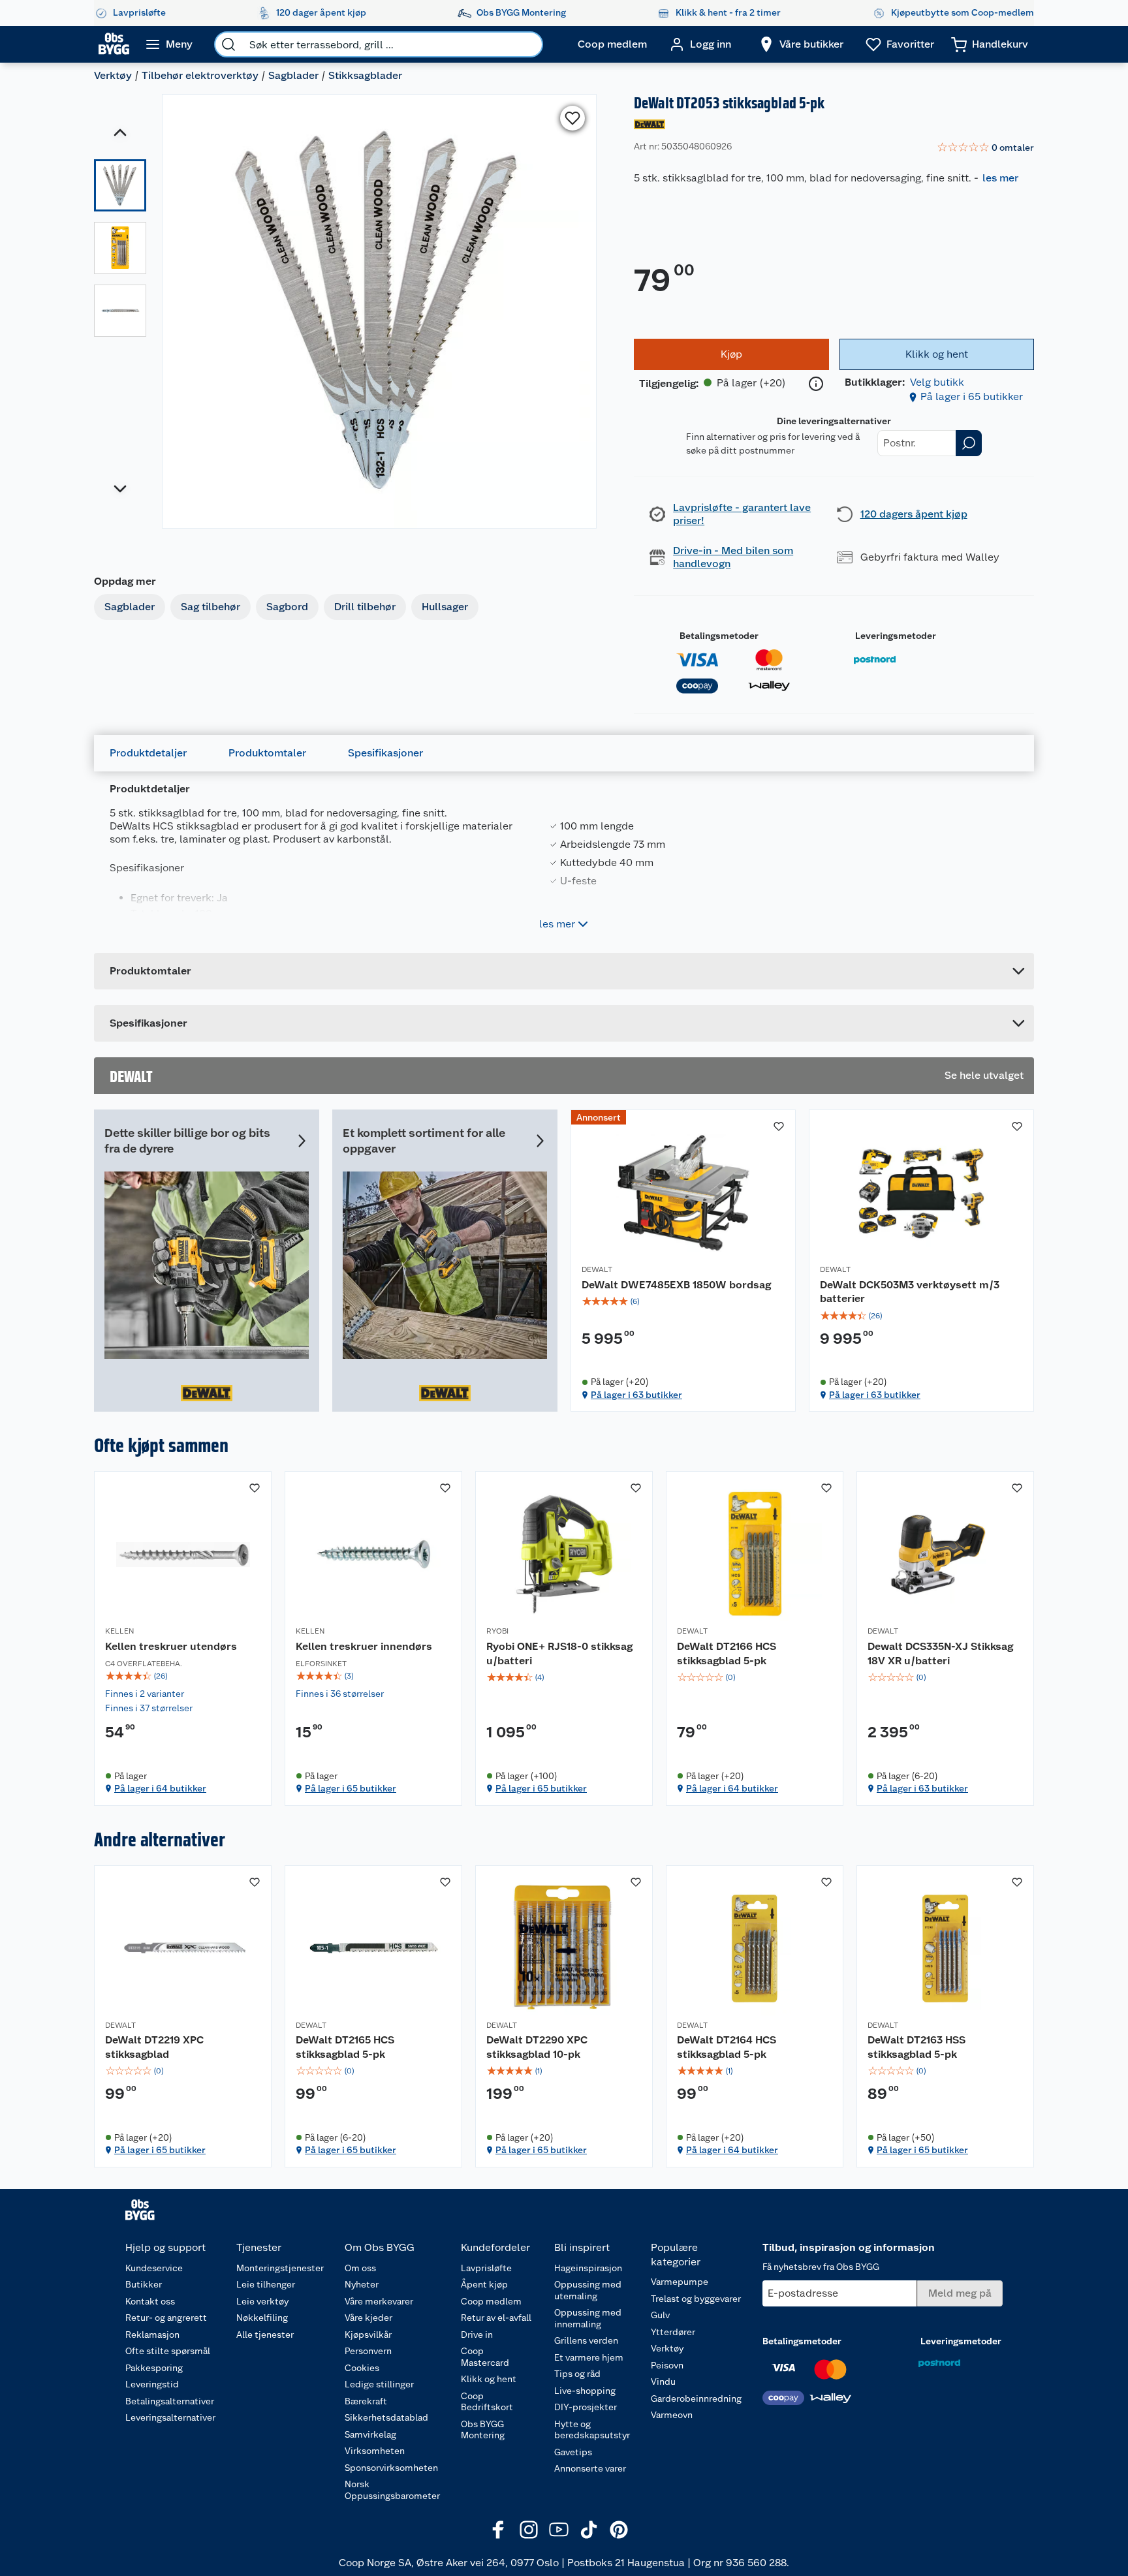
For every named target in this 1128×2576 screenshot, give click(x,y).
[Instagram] (529, 2530)
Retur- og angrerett (166, 2318)
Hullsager (445, 607)
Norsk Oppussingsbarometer (392, 2490)
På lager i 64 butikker (160, 1788)
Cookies (362, 2368)
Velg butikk (937, 382)
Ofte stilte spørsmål (168, 2351)
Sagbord (287, 607)
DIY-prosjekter (586, 2407)
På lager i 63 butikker (636, 1395)
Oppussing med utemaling (588, 2290)
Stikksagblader (365, 75)
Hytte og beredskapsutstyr (592, 2430)
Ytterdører (673, 2332)
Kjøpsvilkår (368, 2335)
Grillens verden (586, 2340)
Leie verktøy (262, 2301)
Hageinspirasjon (588, 2268)
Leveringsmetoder (896, 636)
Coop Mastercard (485, 2357)
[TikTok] (589, 2530)
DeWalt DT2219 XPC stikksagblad (154, 2047)
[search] (228, 44)
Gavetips (573, 2452)
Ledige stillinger (379, 2384)
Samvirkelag (370, 2434)
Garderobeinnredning (696, 2398)
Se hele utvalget (984, 1075)
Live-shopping (585, 2391)
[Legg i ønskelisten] (572, 118)
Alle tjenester (265, 2335)
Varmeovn (672, 2415)
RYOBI (497, 1631)
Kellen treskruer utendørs (171, 1646)
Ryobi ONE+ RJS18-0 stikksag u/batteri (559, 1653)
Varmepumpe (680, 2282)
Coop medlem (491, 2301)
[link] (985, 148)
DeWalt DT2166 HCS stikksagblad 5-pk (727, 1653)
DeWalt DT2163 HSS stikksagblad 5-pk (916, 2047)
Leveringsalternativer (170, 2417)
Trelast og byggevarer (696, 2299)
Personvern (368, 2351)
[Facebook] (499, 2530)
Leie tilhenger (266, 2284)
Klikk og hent (489, 2379)
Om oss (360, 2268)
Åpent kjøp (484, 2284)
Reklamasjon (152, 2335)
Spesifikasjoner (385, 753)
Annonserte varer (590, 2468)
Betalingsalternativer (170, 2401)
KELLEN (119, 1631)
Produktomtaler (267, 753)
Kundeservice (154, 2268)
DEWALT (597, 1269)
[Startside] (114, 44)
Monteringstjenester (280, 2268)
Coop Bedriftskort (487, 2402)
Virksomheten (375, 2451)
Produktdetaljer (148, 753)
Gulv (660, 2315)
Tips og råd (577, 2374)
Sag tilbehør (211, 607)
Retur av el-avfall (496, 2318)
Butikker (144, 2284)
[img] (683, 1301)
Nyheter (362, 2284)
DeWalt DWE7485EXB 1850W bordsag (676, 1285)
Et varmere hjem (589, 2357)
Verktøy (113, 75)
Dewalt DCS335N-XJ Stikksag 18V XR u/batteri (940, 1653)
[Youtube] (559, 2530)
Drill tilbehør (365, 607)
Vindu (663, 2382)
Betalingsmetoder (719, 636)
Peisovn (667, 2365)
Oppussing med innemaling (588, 2318)
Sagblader (293, 75)
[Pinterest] (619, 2530)
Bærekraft (366, 2401)
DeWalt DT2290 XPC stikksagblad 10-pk (537, 2047)
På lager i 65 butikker (972, 396)
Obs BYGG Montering (483, 2430)
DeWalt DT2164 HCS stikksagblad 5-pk (727, 2047)
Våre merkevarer (379, 2301)
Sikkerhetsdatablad (386, 2417)
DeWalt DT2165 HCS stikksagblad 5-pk (345, 2047)
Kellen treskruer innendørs (364, 1646)
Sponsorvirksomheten (391, 2468)
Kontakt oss (150, 2301)
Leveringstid (152, 2384)
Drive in (477, 2335)
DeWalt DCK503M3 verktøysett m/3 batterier (910, 1292)
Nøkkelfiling (262, 2318)
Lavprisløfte (486, 2268)
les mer (1000, 178)
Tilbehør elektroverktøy (200, 75)
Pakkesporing (154, 2368)
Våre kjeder (368, 2318)
